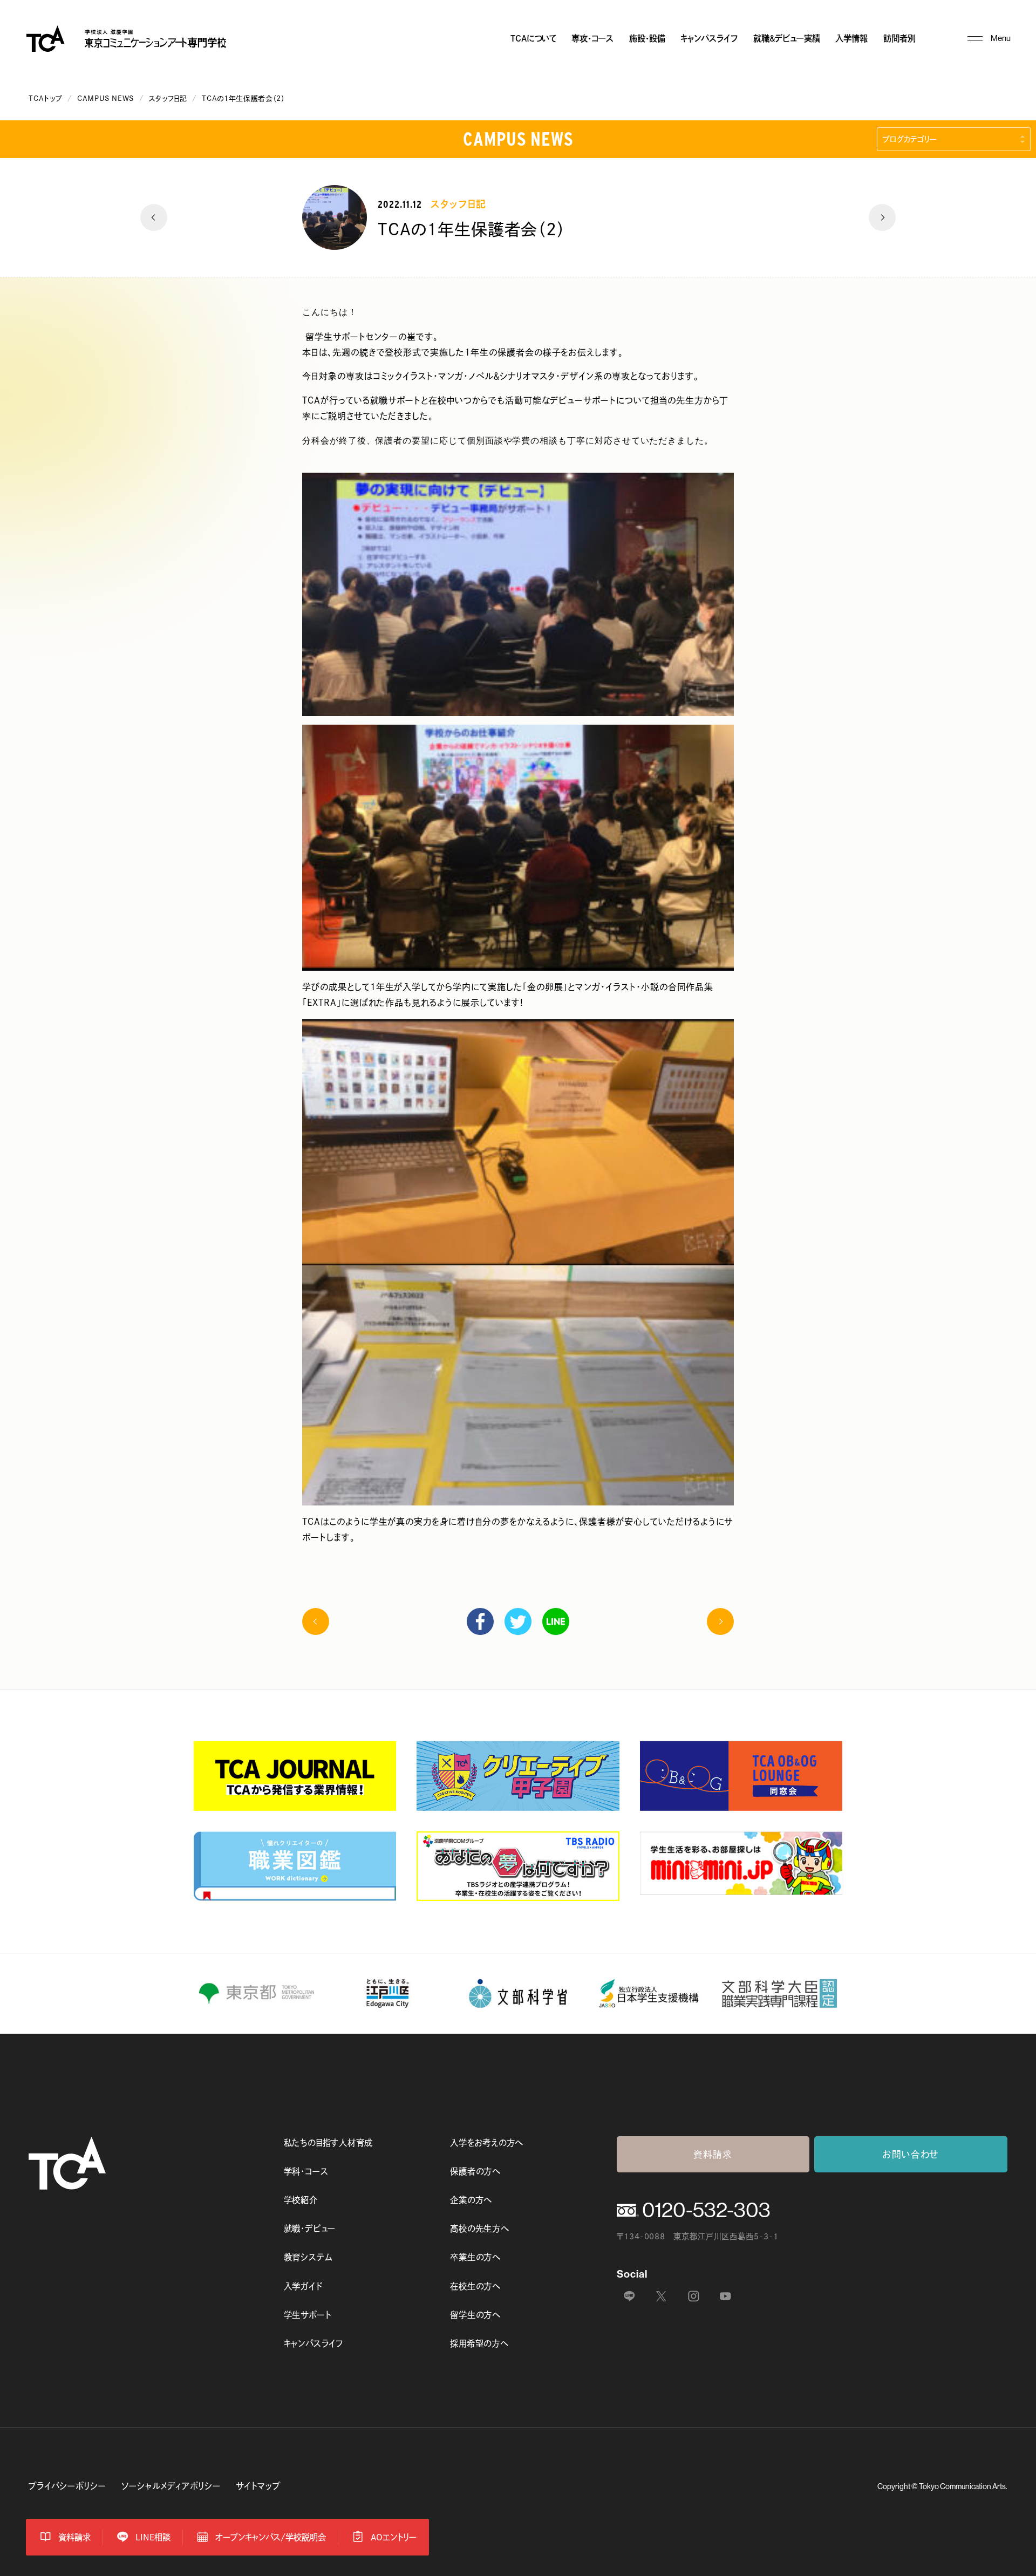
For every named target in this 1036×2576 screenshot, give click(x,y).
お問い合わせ (911, 2154)
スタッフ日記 (168, 98)
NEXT (882, 217)
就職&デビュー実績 (787, 38)
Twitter (518, 1621)
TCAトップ (45, 98)
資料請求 (713, 2154)
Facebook (480, 1621)
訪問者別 (899, 38)
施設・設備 (647, 38)
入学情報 (851, 38)
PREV (154, 217)
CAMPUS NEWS (105, 98)
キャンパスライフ (709, 38)
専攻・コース (592, 38)
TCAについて (533, 38)
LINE (556, 1621)
